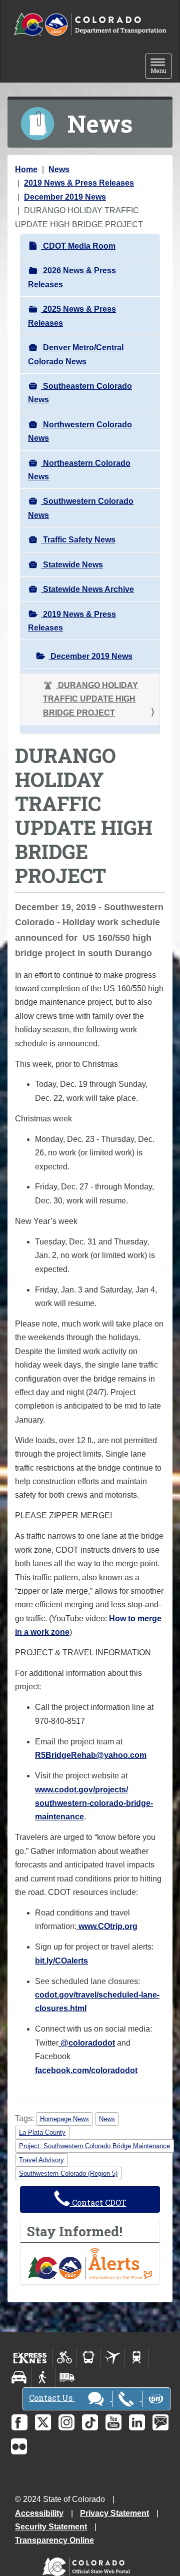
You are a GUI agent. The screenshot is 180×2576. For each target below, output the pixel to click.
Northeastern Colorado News (79, 470)
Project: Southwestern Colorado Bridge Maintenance (94, 2146)
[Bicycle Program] (65, 2357)
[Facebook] (19, 2422)
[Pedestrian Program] (43, 2377)
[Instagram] (66, 2422)
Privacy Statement (114, 2513)
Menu (161, 67)
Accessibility (39, 2513)
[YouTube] (113, 2422)
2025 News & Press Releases (72, 316)
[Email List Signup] (160, 2422)
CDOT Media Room (78, 246)
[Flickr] (19, 2446)
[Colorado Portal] (88, 2564)
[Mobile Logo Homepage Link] (90, 25)
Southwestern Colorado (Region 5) (68, 2173)
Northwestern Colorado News (80, 431)
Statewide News (72, 565)
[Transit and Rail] (89, 2357)
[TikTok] (90, 2422)
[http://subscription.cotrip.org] (90, 2264)
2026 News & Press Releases (72, 277)
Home (26, 169)
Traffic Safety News (78, 540)
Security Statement (51, 2527)
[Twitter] (43, 2422)
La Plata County (42, 2132)
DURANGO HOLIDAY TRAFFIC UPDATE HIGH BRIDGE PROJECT (90, 699)
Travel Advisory (41, 2160)
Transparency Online (54, 2540)
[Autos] (19, 2377)
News (59, 169)
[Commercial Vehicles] (67, 2377)
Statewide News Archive (87, 589)
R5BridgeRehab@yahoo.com (91, 1755)
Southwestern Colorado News (81, 508)
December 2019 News (65, 197)
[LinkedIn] (137, 2422)
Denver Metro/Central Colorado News (76, 354)
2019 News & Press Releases (79, 183)
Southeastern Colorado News (80, 393)
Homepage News (64, 2119)
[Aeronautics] (113, 2357)
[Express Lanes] (30, 2357)
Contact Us (52, 2398)
